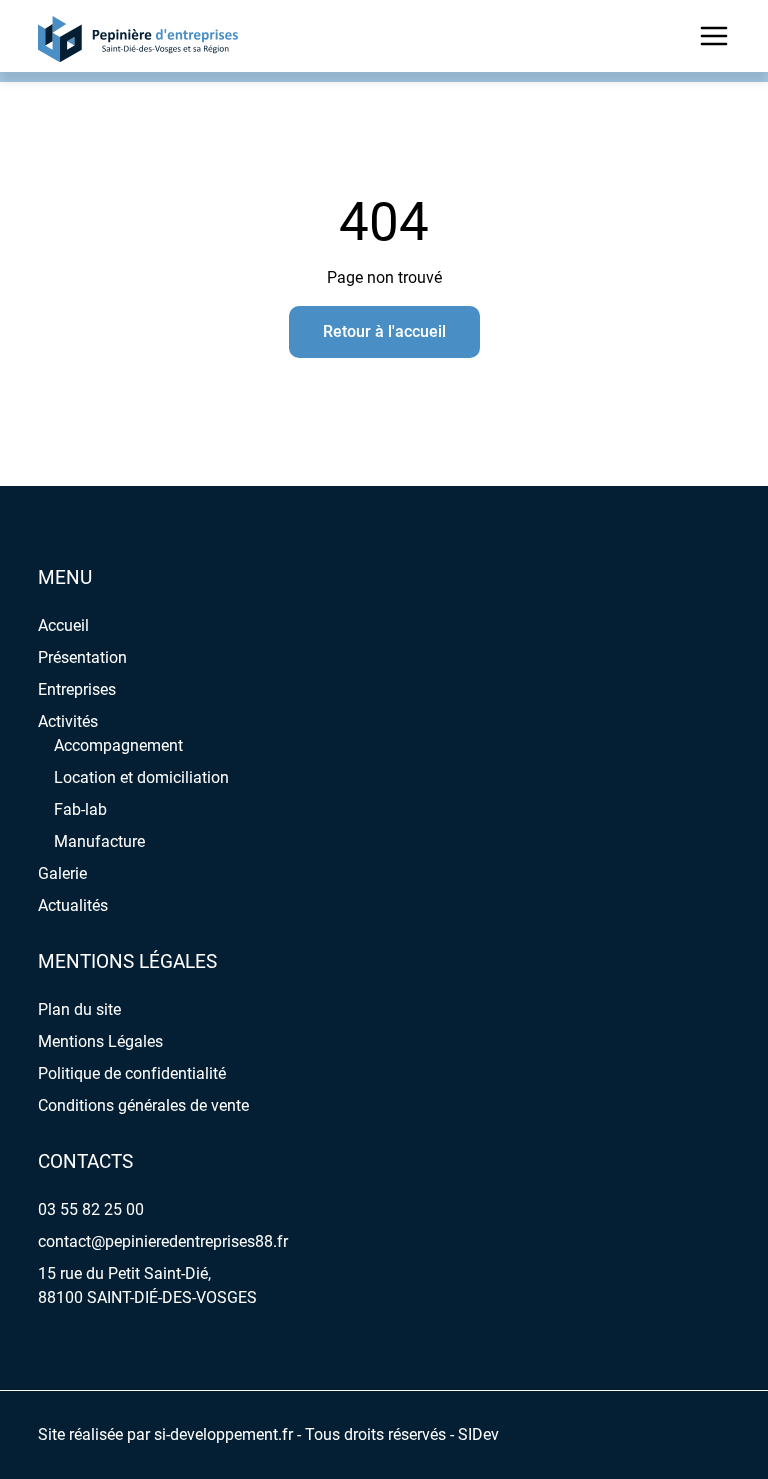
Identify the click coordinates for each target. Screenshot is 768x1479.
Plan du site (79, 1009)
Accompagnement (118, 745)
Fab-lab (80, 809)
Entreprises (77, 689)
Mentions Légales (100, 1041)
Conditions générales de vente (143, 1105)
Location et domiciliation (141, 777)
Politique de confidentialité (132, 1073)
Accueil (63, 625)
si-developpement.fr (223, 1434)
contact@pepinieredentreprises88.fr (163, 1241)
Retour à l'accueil (384, 331)
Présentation (82, 657)
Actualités (73, 905)
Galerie (62, 873)
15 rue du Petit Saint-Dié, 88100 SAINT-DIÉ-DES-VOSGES (147, 1285)
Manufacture (99, 841)
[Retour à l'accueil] (138, 36)
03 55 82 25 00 (91, 1209)
